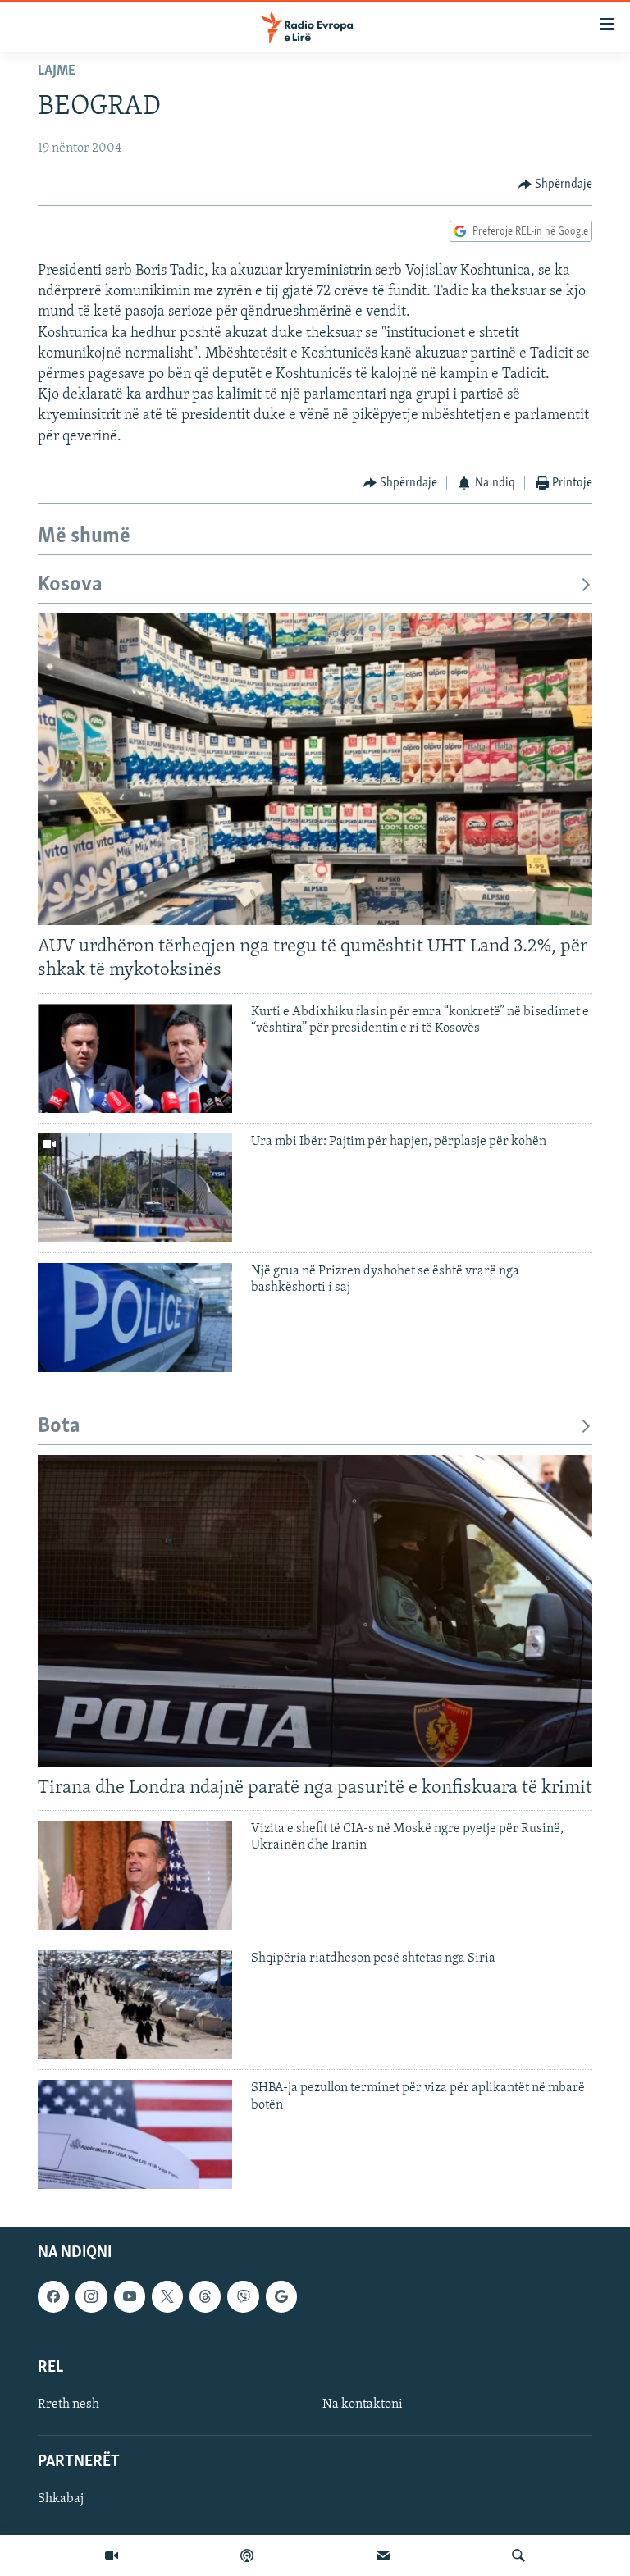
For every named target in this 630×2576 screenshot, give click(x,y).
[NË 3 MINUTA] (383, 2555)
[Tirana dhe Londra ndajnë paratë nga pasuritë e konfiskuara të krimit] (315, 1611)
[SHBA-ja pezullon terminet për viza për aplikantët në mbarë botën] (135, 2134)
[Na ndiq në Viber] (243, 2297)
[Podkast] (247, 2555)
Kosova (70, 585)
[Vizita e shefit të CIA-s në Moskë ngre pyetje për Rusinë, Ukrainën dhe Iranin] (135, 1875)
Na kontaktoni (363, 2405)
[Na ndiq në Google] (281, 2297)
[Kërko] (518, 2555)
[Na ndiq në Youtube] (130, 2297)
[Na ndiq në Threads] (205, 2297)
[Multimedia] (112, 2555)
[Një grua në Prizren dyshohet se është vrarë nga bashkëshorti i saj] (135, 1318)
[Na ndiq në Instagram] (91, 2297)
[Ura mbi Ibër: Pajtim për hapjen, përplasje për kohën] (135, 1188)
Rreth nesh (68, 2405)
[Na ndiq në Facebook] (53, 2297)
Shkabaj (61, 2500)
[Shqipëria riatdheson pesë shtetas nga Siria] (135, 2005)
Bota (59, 1427)
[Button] (556, 185)
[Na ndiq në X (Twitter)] (167, 2297)
